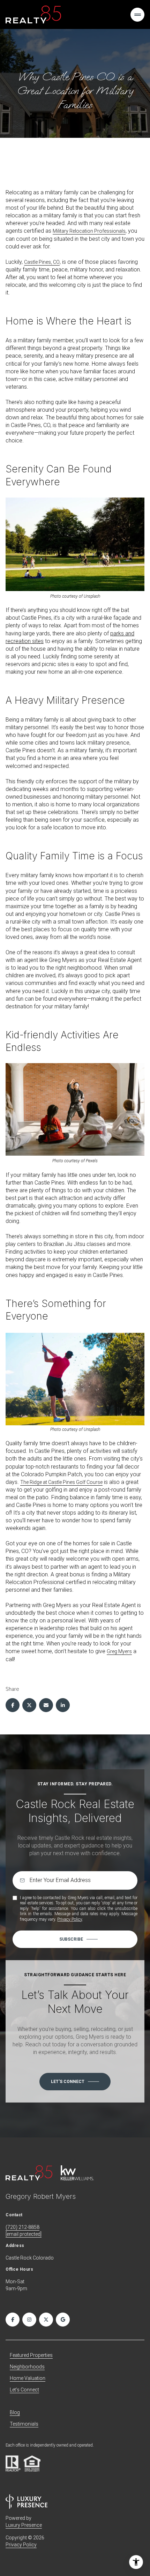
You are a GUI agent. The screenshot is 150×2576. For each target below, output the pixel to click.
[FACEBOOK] (13, 2320)
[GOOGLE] (63, 2320)
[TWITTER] (46, 2320)
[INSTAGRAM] (29, 2320)
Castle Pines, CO (42, 262)
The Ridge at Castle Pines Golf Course (61, 1482)
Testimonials (24, 2424)
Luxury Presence (24, 2525)
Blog (15, 2412)
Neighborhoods (27, 2367)
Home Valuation (28, 2378)
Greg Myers (119, 1651)
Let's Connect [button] (24, 2390)
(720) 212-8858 (22, 2227)
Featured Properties (31, 2355)
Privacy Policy (70, 1919)
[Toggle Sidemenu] (137, 15)
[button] (75, 2082)
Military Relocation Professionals (89, 231)
